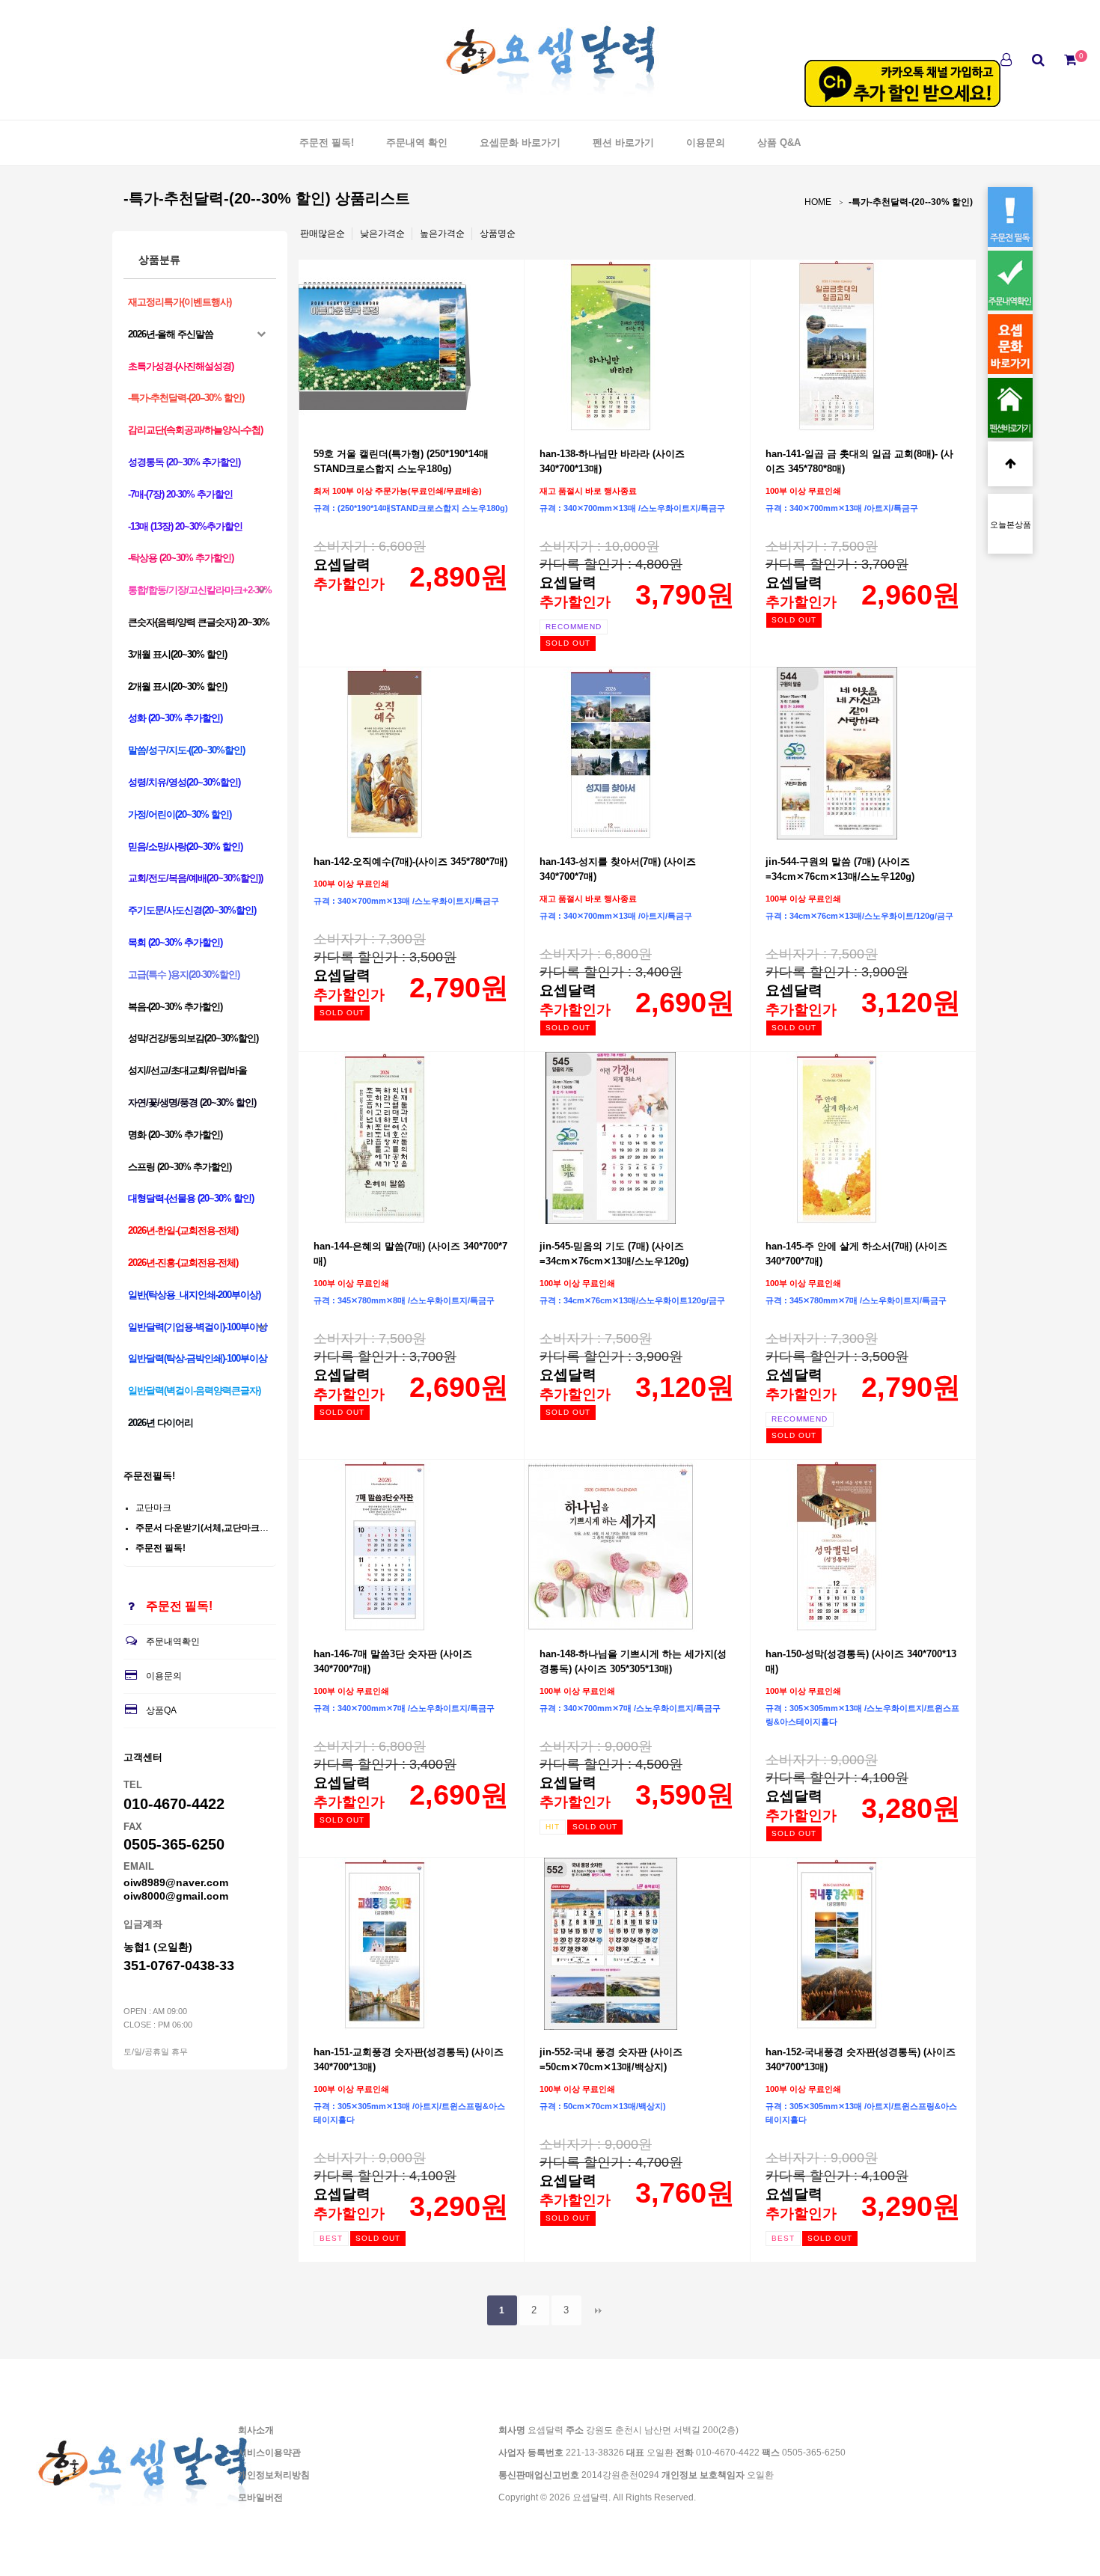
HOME (818, 202)
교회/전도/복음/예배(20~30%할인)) (195, 878)
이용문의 (706, 143)
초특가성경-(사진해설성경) (181, 366)
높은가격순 (442, 233)
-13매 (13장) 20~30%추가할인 (185, 526)
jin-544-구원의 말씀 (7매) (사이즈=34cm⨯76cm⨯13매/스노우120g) (840, 869)
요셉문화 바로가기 (520, 143)
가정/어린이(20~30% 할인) (180, 814)
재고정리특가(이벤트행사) (180, 302)
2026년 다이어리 (161, 1423)
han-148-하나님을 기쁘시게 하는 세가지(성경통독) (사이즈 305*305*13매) (633, 1661)
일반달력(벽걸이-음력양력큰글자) (194, 1391)
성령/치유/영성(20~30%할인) (184, 782)
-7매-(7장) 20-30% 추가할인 (180, 494)
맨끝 (599, 2310)
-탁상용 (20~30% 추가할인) (181, 558)
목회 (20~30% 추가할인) (175, 942)
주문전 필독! (327, 143)
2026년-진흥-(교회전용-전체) (183, 1263)
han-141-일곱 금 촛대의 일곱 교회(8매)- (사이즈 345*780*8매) (859, 461)
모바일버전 (260, 2497)
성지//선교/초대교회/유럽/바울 (187, 1070)
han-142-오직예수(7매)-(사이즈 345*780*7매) (410, 862)
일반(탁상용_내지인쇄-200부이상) (194, 1295)
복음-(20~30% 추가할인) (175, 1007)
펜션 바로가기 (623, 143)
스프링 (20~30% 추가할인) (180, 1167)
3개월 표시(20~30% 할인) (177, 654)
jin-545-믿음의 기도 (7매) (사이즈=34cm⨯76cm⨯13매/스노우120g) (614, 1254)
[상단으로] (1010, 464)
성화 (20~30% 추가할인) (175, 718)
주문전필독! (149, 1476)
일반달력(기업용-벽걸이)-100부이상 (198, 1327)
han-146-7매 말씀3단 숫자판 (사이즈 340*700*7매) (393, 1661)
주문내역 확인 (417, 143)
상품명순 (498, 233)
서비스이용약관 (269, 2453)
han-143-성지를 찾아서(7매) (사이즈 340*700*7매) (618, 869)
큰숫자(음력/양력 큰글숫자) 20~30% (199, 622)
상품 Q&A (779, 143)
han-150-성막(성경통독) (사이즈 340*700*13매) (861, 1661)
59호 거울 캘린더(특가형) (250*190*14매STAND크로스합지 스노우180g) (401, 461)
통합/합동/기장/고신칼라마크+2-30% (200, 590)
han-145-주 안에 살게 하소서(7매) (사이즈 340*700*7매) (856, 1254)
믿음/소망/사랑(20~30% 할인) (185, 847)
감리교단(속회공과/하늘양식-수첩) (195, 430)
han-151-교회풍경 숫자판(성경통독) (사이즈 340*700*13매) (409, 2059)
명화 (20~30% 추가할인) (175, 1135)
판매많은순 (323, 233)
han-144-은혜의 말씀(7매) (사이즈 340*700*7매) (410, 1254)
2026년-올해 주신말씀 (171, 334)
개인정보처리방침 (274, 2475)
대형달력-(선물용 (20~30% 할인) (191, 1198)
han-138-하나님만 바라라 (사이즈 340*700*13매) (612, 461)
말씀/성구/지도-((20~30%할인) (186, 750)
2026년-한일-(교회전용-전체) (183, 1230)
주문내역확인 (173, 1642)
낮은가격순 (382, 233)
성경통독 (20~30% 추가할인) (184, 462)
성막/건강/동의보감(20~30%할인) (193, 1038)
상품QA (161, 1710)
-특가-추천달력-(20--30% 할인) (911, 202)
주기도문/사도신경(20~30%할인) (192, 910)
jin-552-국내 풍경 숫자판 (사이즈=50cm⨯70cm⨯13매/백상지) (611, 2059)
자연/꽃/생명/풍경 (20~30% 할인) (192, 1102)
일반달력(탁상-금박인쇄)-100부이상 (198, 1358)
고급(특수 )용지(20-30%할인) (184, 975)
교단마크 (153, 1508)
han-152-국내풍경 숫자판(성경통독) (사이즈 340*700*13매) (861, 2059)
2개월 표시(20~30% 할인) (177, 686)
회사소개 (256, 2430)
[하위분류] (261, 334)
